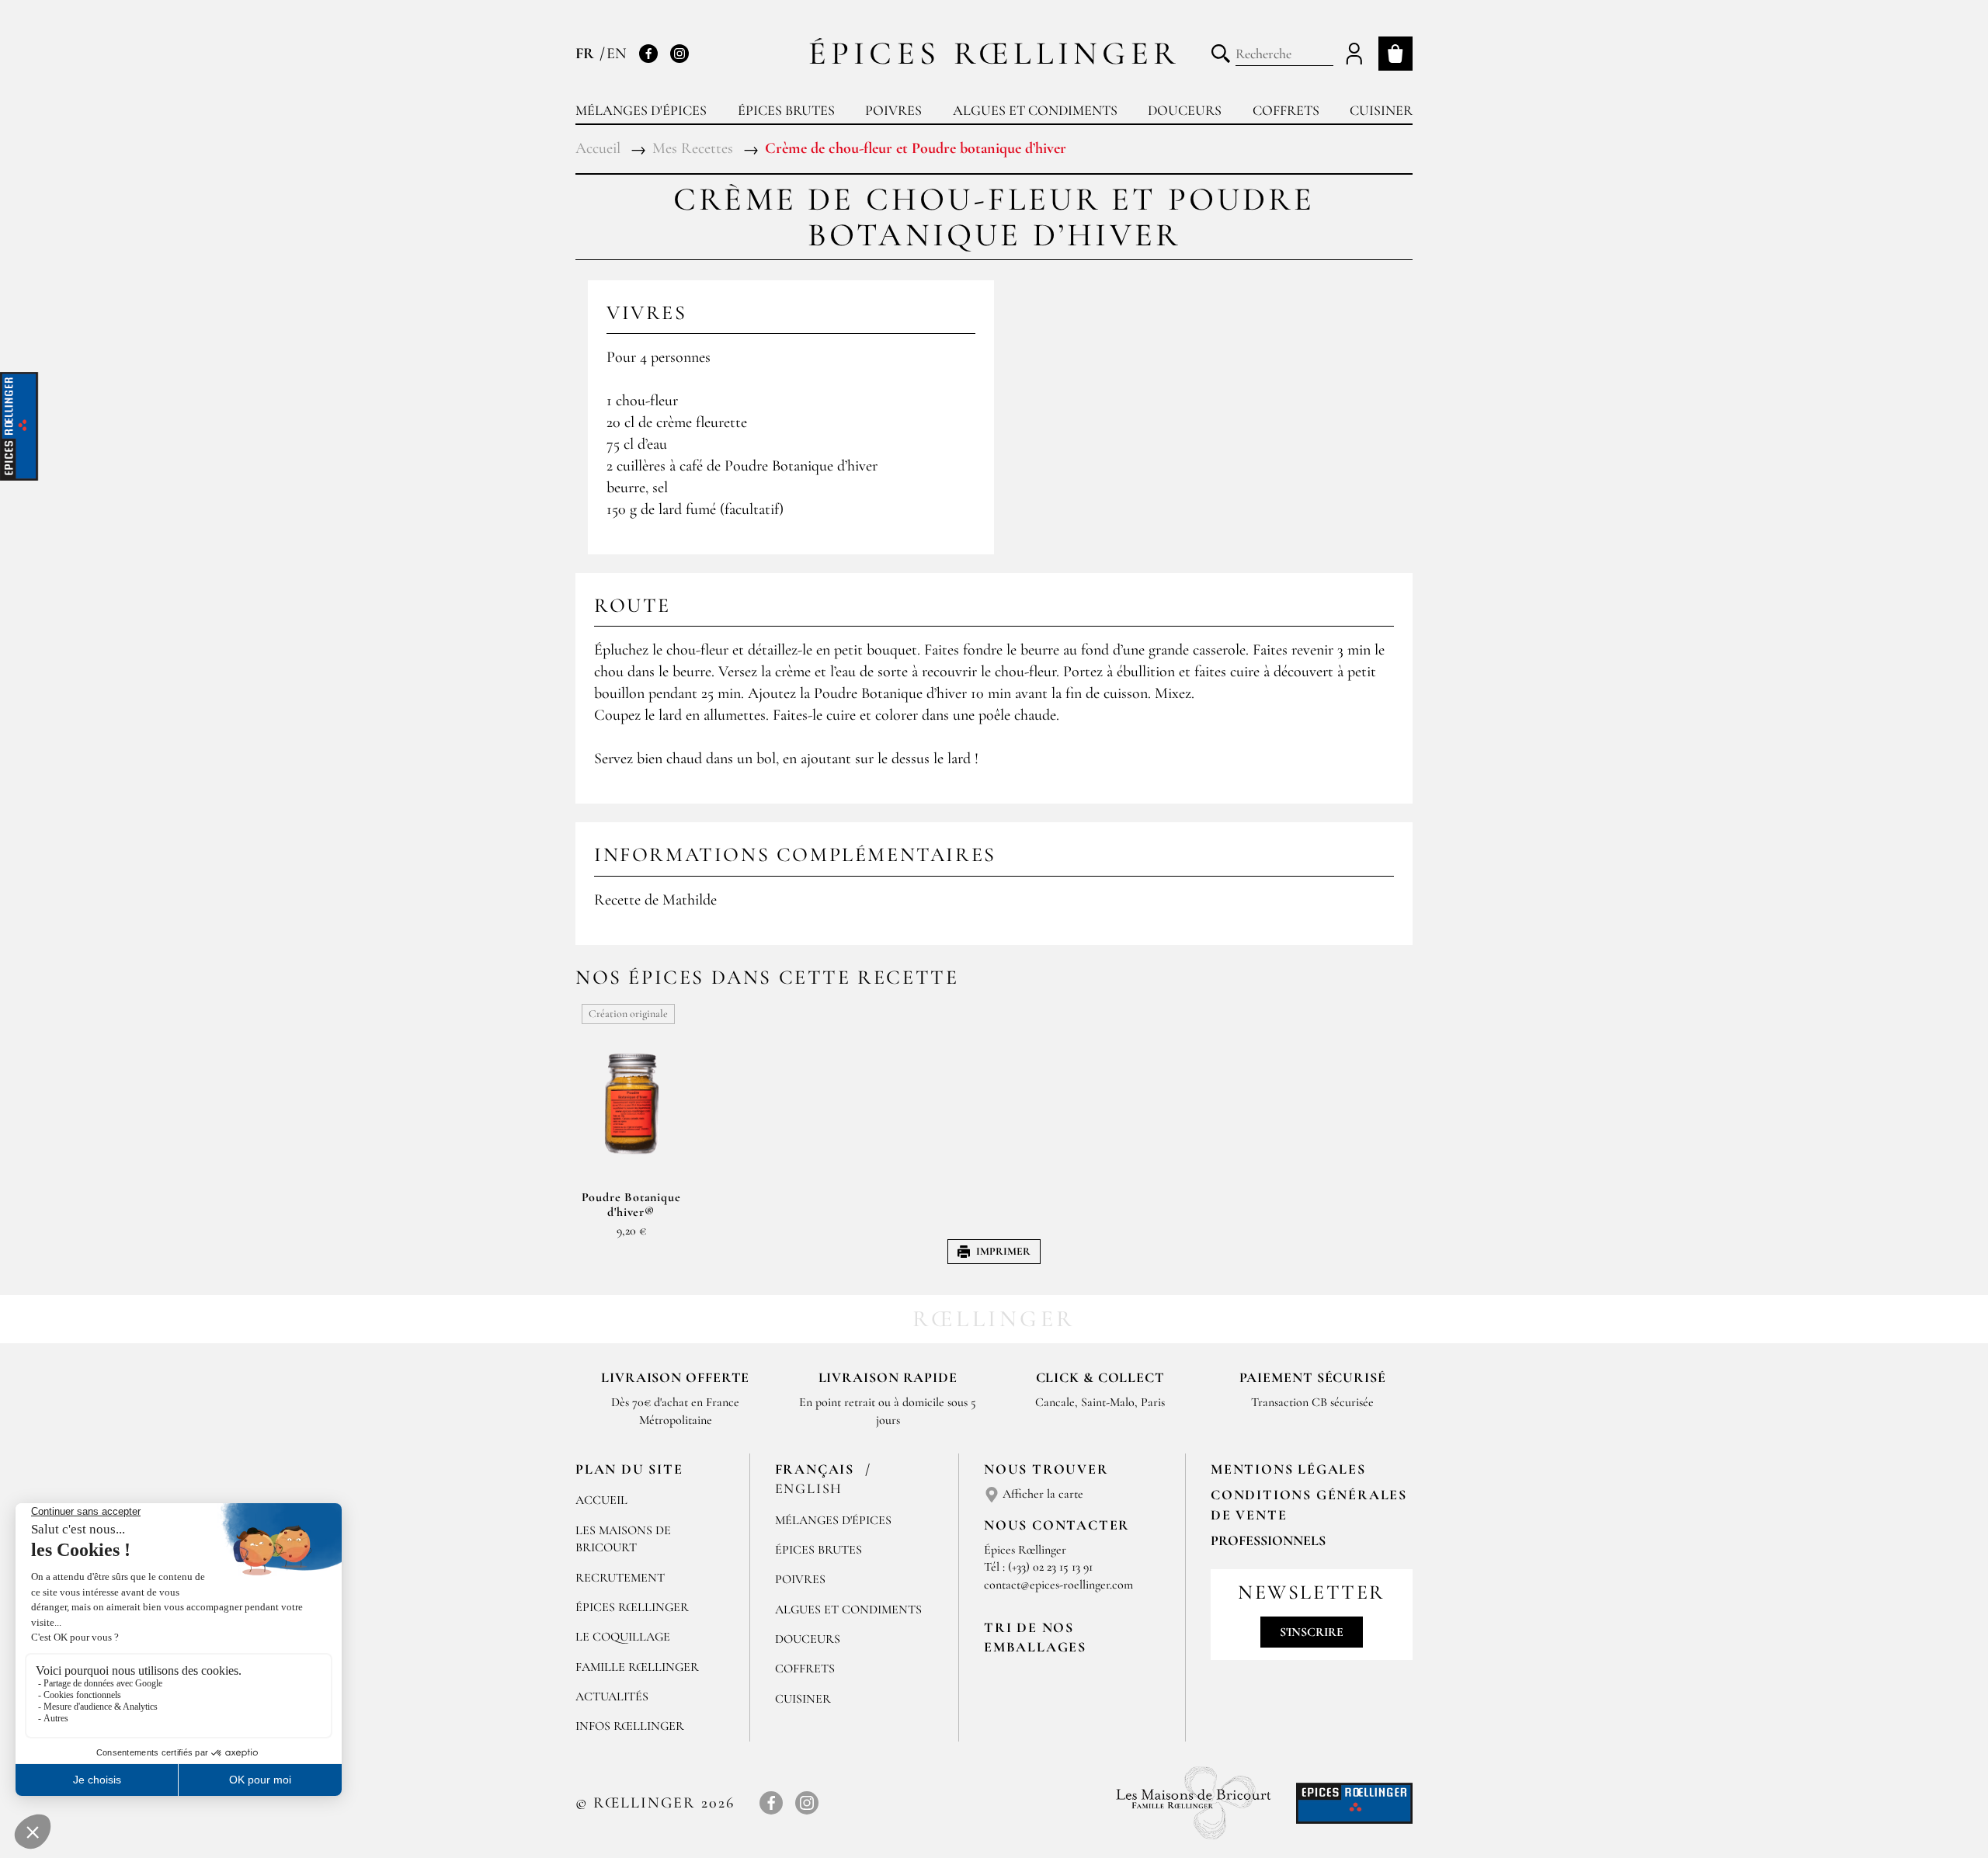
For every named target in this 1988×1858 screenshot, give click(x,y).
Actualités (612, 1697)
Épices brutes (786, 110)
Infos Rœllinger (630, 1726)
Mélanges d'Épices (833, 1520)
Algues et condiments (1035, 110)
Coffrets (1286, 110)
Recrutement (620, 1578)
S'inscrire (1312, 1632)
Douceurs (1185, 110)
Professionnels (1268, 1540)
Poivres (893, 110)
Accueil (601, 1500)
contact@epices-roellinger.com (1058, 1585)
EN (617, 54)
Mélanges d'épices (641, 110)
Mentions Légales (1288, 1469)
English (809, 1488)
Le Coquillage (623, 1637)
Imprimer (1003, 1251)
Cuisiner (1381, 110)
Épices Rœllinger (994, 53)
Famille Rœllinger (637, 1667)
